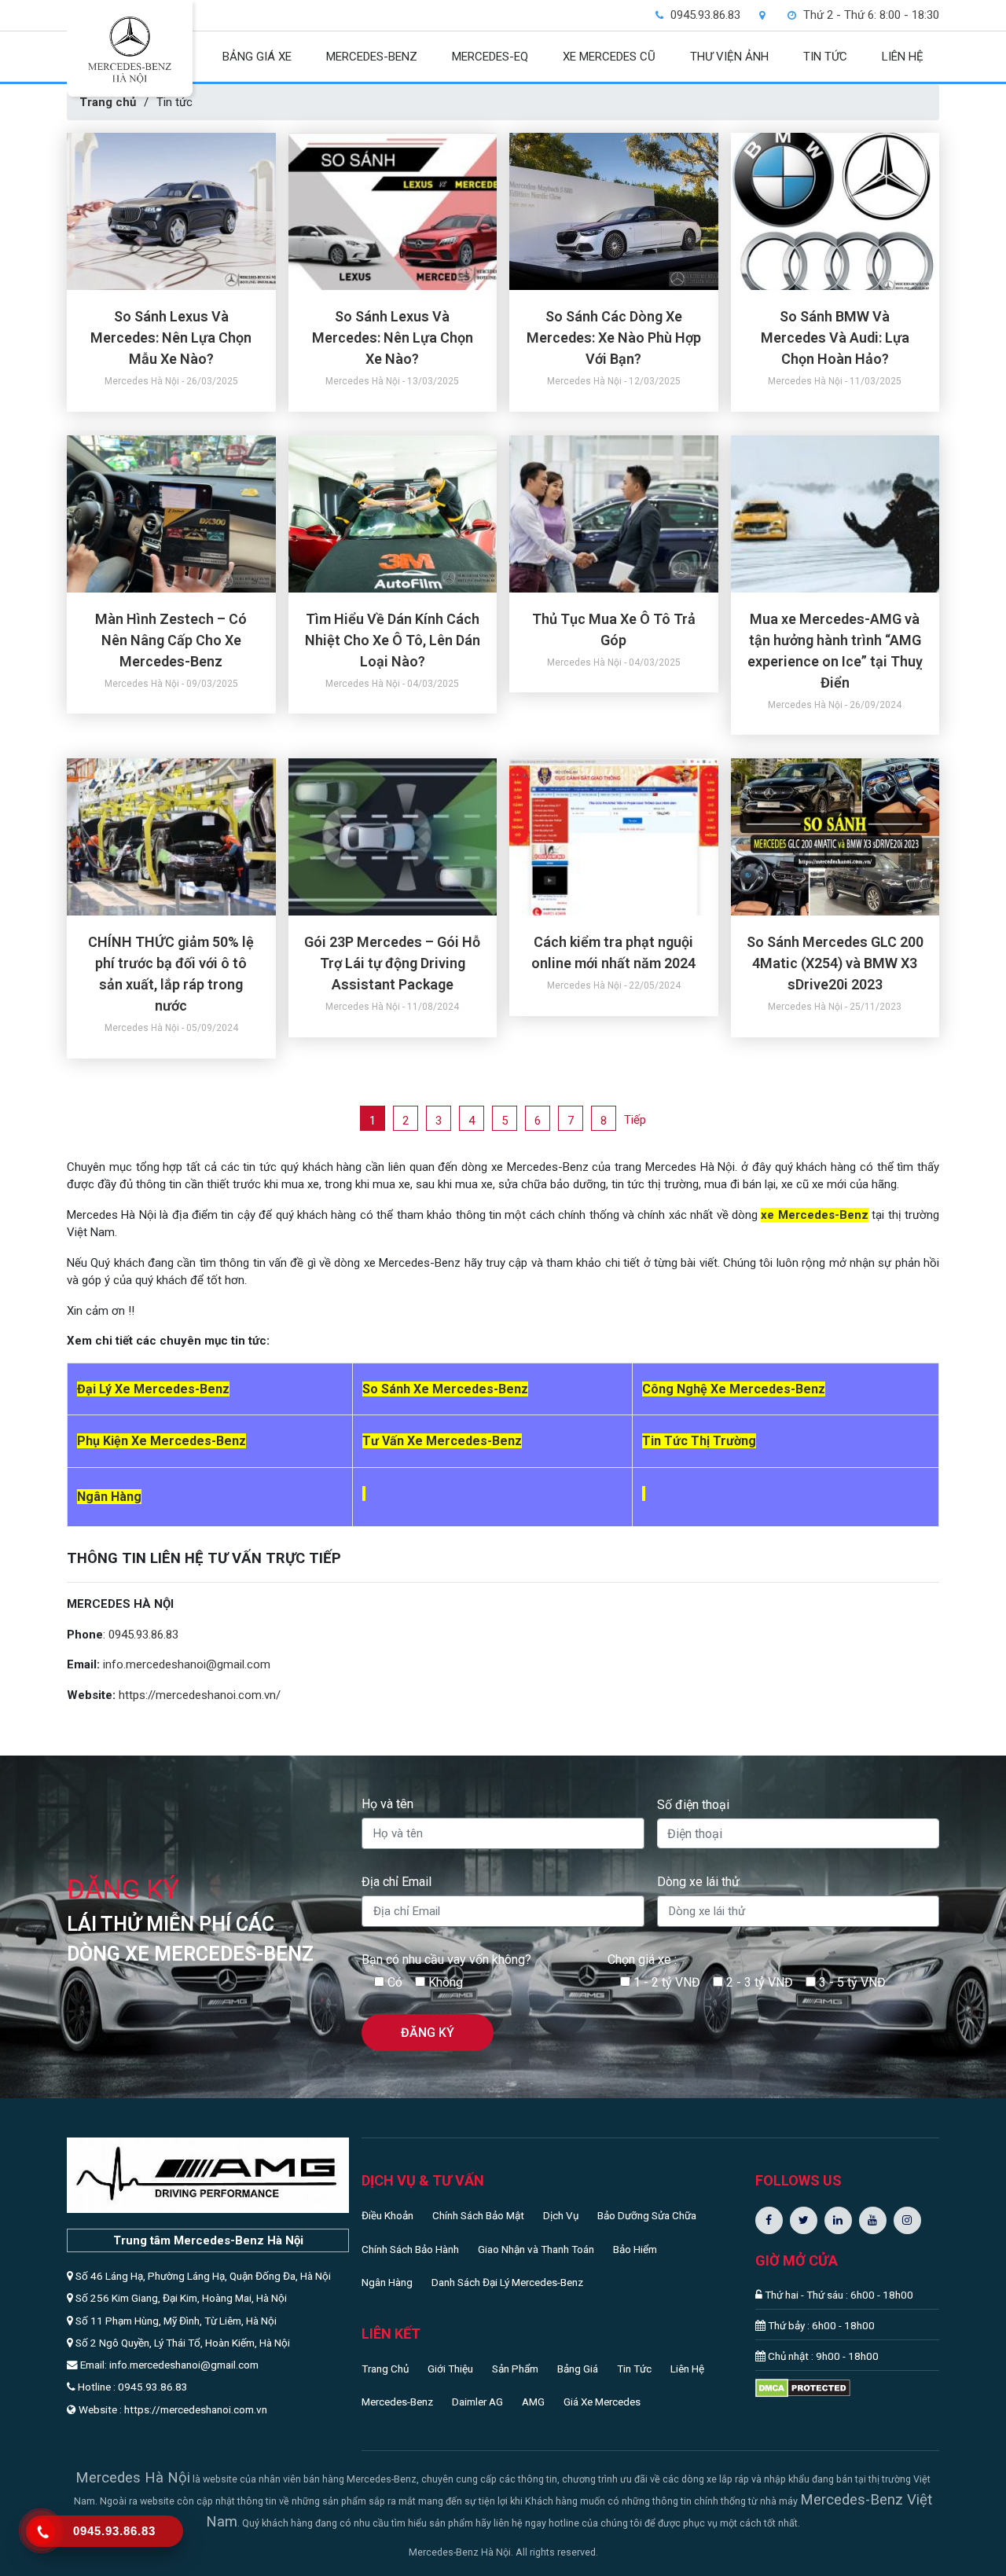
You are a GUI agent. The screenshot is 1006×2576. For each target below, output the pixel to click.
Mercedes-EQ (490, 57)
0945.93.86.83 (143, 1635)
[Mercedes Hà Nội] (130, 50)
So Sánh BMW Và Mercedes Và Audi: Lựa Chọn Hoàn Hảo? (835, 338)
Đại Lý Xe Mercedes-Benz (153, 1389)
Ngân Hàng (387, 2282)
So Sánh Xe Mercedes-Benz (445, 1389)
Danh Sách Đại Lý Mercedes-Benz (507, 2282)
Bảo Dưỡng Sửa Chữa (647, 2215)
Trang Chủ (385, 2369)
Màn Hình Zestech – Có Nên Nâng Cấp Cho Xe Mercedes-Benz (171, 640)
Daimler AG (477, 2402)
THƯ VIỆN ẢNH (729, 57)
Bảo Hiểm (635, 2249)
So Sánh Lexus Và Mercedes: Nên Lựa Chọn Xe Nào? (393, 338)
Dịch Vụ (561, 2215)
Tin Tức (634, 2369)
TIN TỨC (825, 57)
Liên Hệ (687, 2369)
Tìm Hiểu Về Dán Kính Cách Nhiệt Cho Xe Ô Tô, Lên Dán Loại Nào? (393, 640)
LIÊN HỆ (903, 57)
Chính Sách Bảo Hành (410, 2249)
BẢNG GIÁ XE (257, 57)
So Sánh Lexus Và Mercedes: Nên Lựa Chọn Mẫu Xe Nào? (171, 338)
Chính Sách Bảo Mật (478, 2215)
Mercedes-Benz (397, 2402)
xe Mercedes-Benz (814, 1215)
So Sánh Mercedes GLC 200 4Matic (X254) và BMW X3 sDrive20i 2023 (835, 963)
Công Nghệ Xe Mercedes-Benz (734, 1389)
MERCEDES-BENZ (372, 57)
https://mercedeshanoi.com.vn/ (200, 1695)
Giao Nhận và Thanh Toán (536, 2249)
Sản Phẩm (515, 2369)
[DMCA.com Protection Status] (803, 2387)
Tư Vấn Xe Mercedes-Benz (442, 1441)
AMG (533, 2402)
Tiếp (635, 1120)
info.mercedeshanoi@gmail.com (187, 1664)
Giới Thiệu (450, 2369)
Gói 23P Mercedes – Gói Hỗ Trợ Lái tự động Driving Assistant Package (392, 963)
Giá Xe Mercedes (602, 2402)
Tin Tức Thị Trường (699, 1441)
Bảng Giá (578, 2369)
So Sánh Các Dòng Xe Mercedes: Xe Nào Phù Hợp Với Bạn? (614, 338)
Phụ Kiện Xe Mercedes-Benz (162, 1441)
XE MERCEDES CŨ (609, 57)
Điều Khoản (387, 2215)
